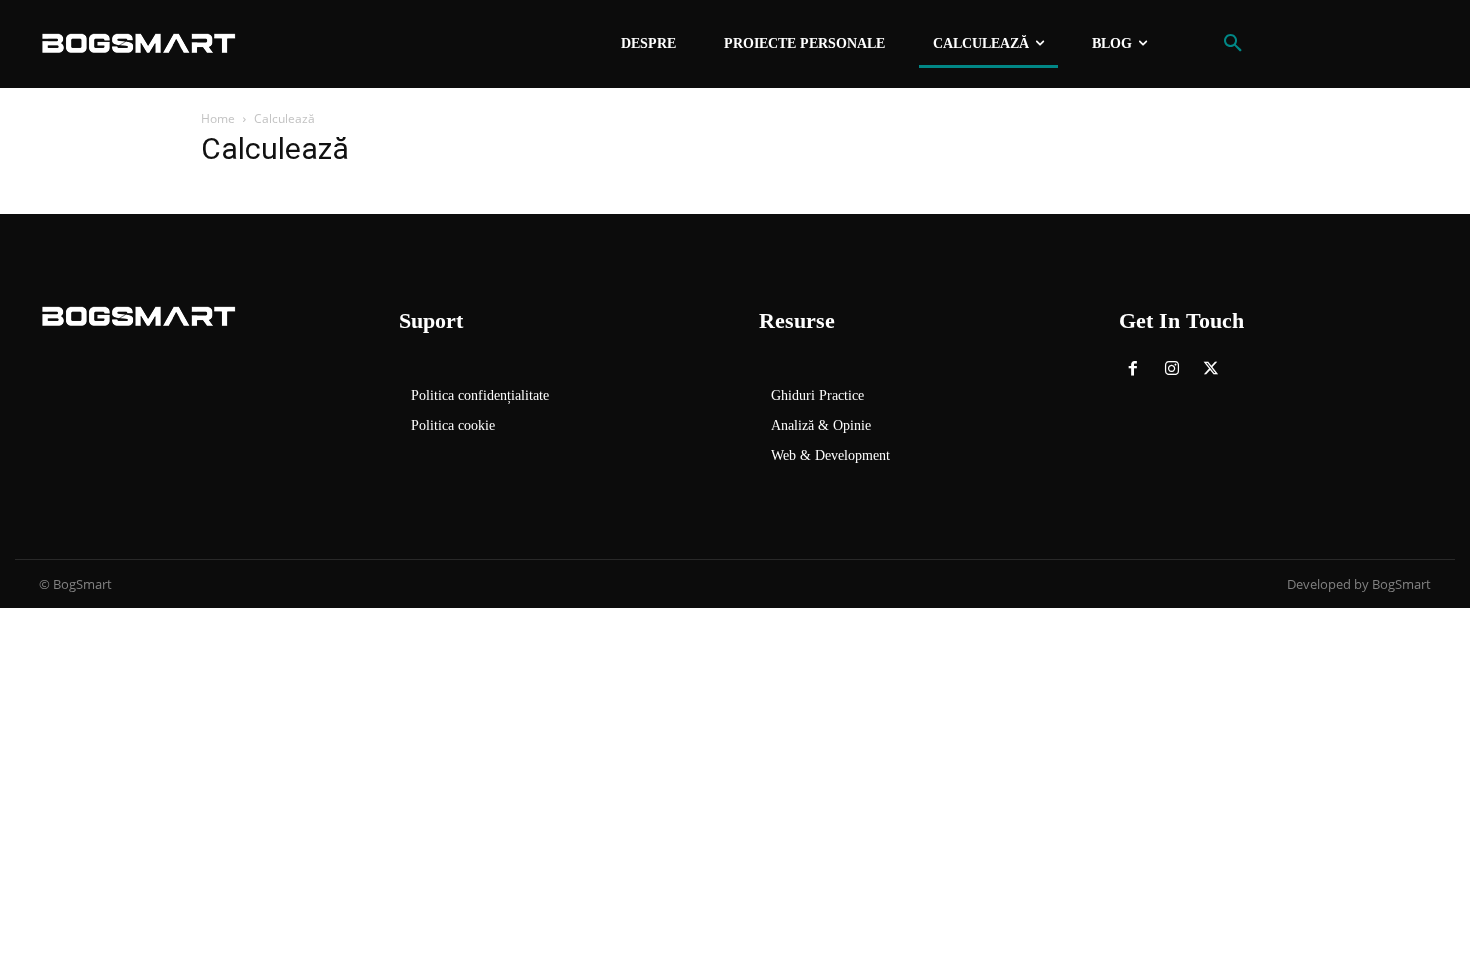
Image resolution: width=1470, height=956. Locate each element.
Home (218, 118)
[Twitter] (1211, 370)
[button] (1233, 44)
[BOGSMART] (139, 44)
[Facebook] (1133, 370)
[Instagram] (1172, 370)
